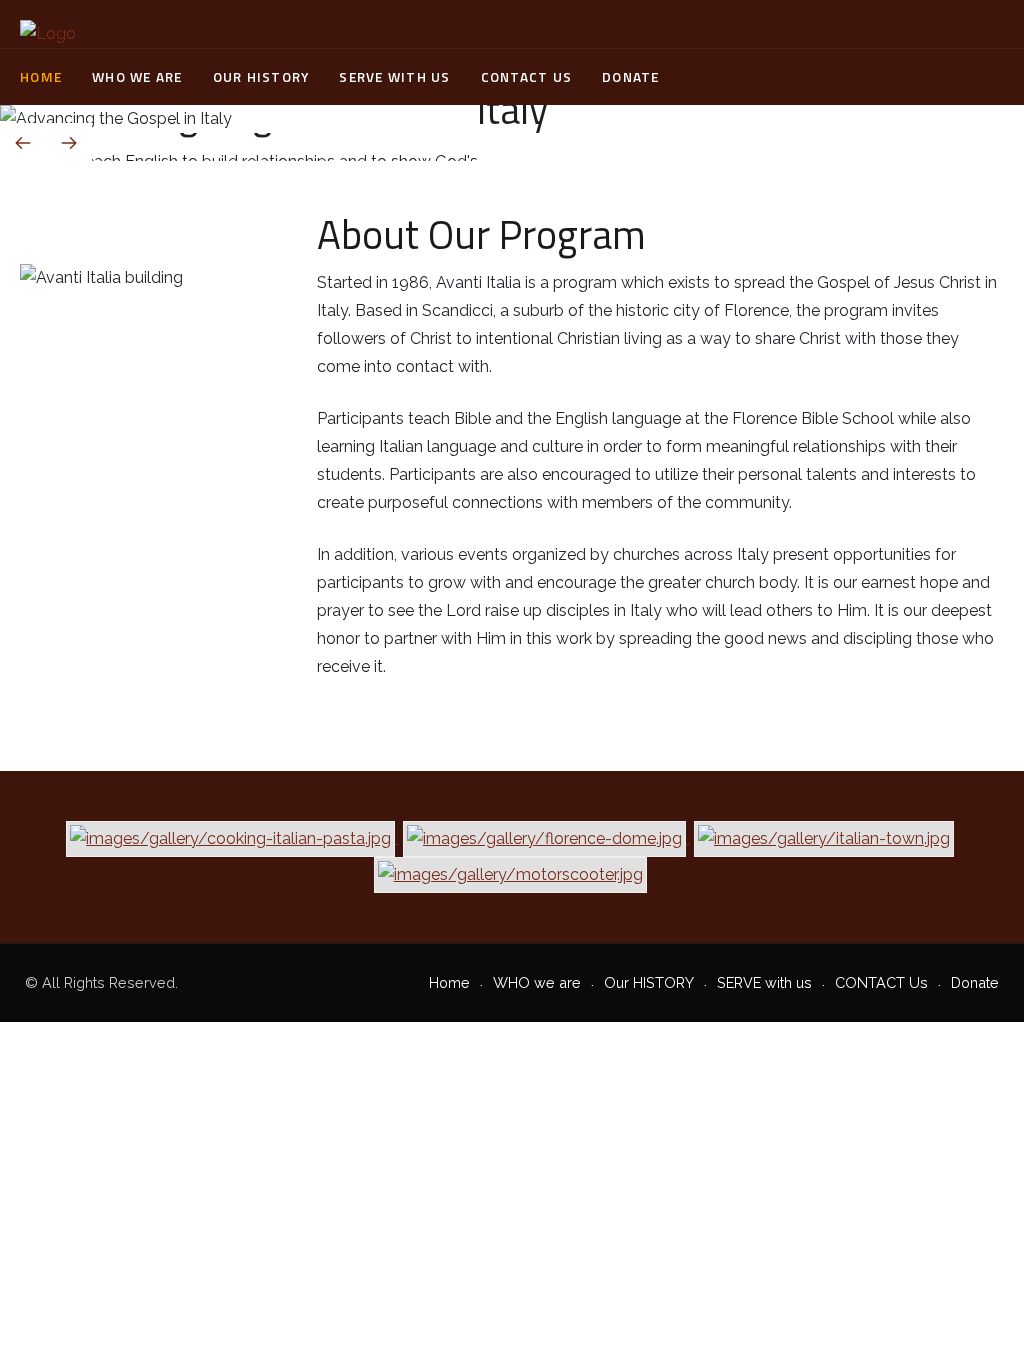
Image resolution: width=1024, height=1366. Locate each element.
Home (41, 77)
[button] (952, 134)
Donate (631, 77)
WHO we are (137, 77)
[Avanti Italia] (48, 34)
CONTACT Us (527, 77)
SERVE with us (394, 77)
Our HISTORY (261, 77)
